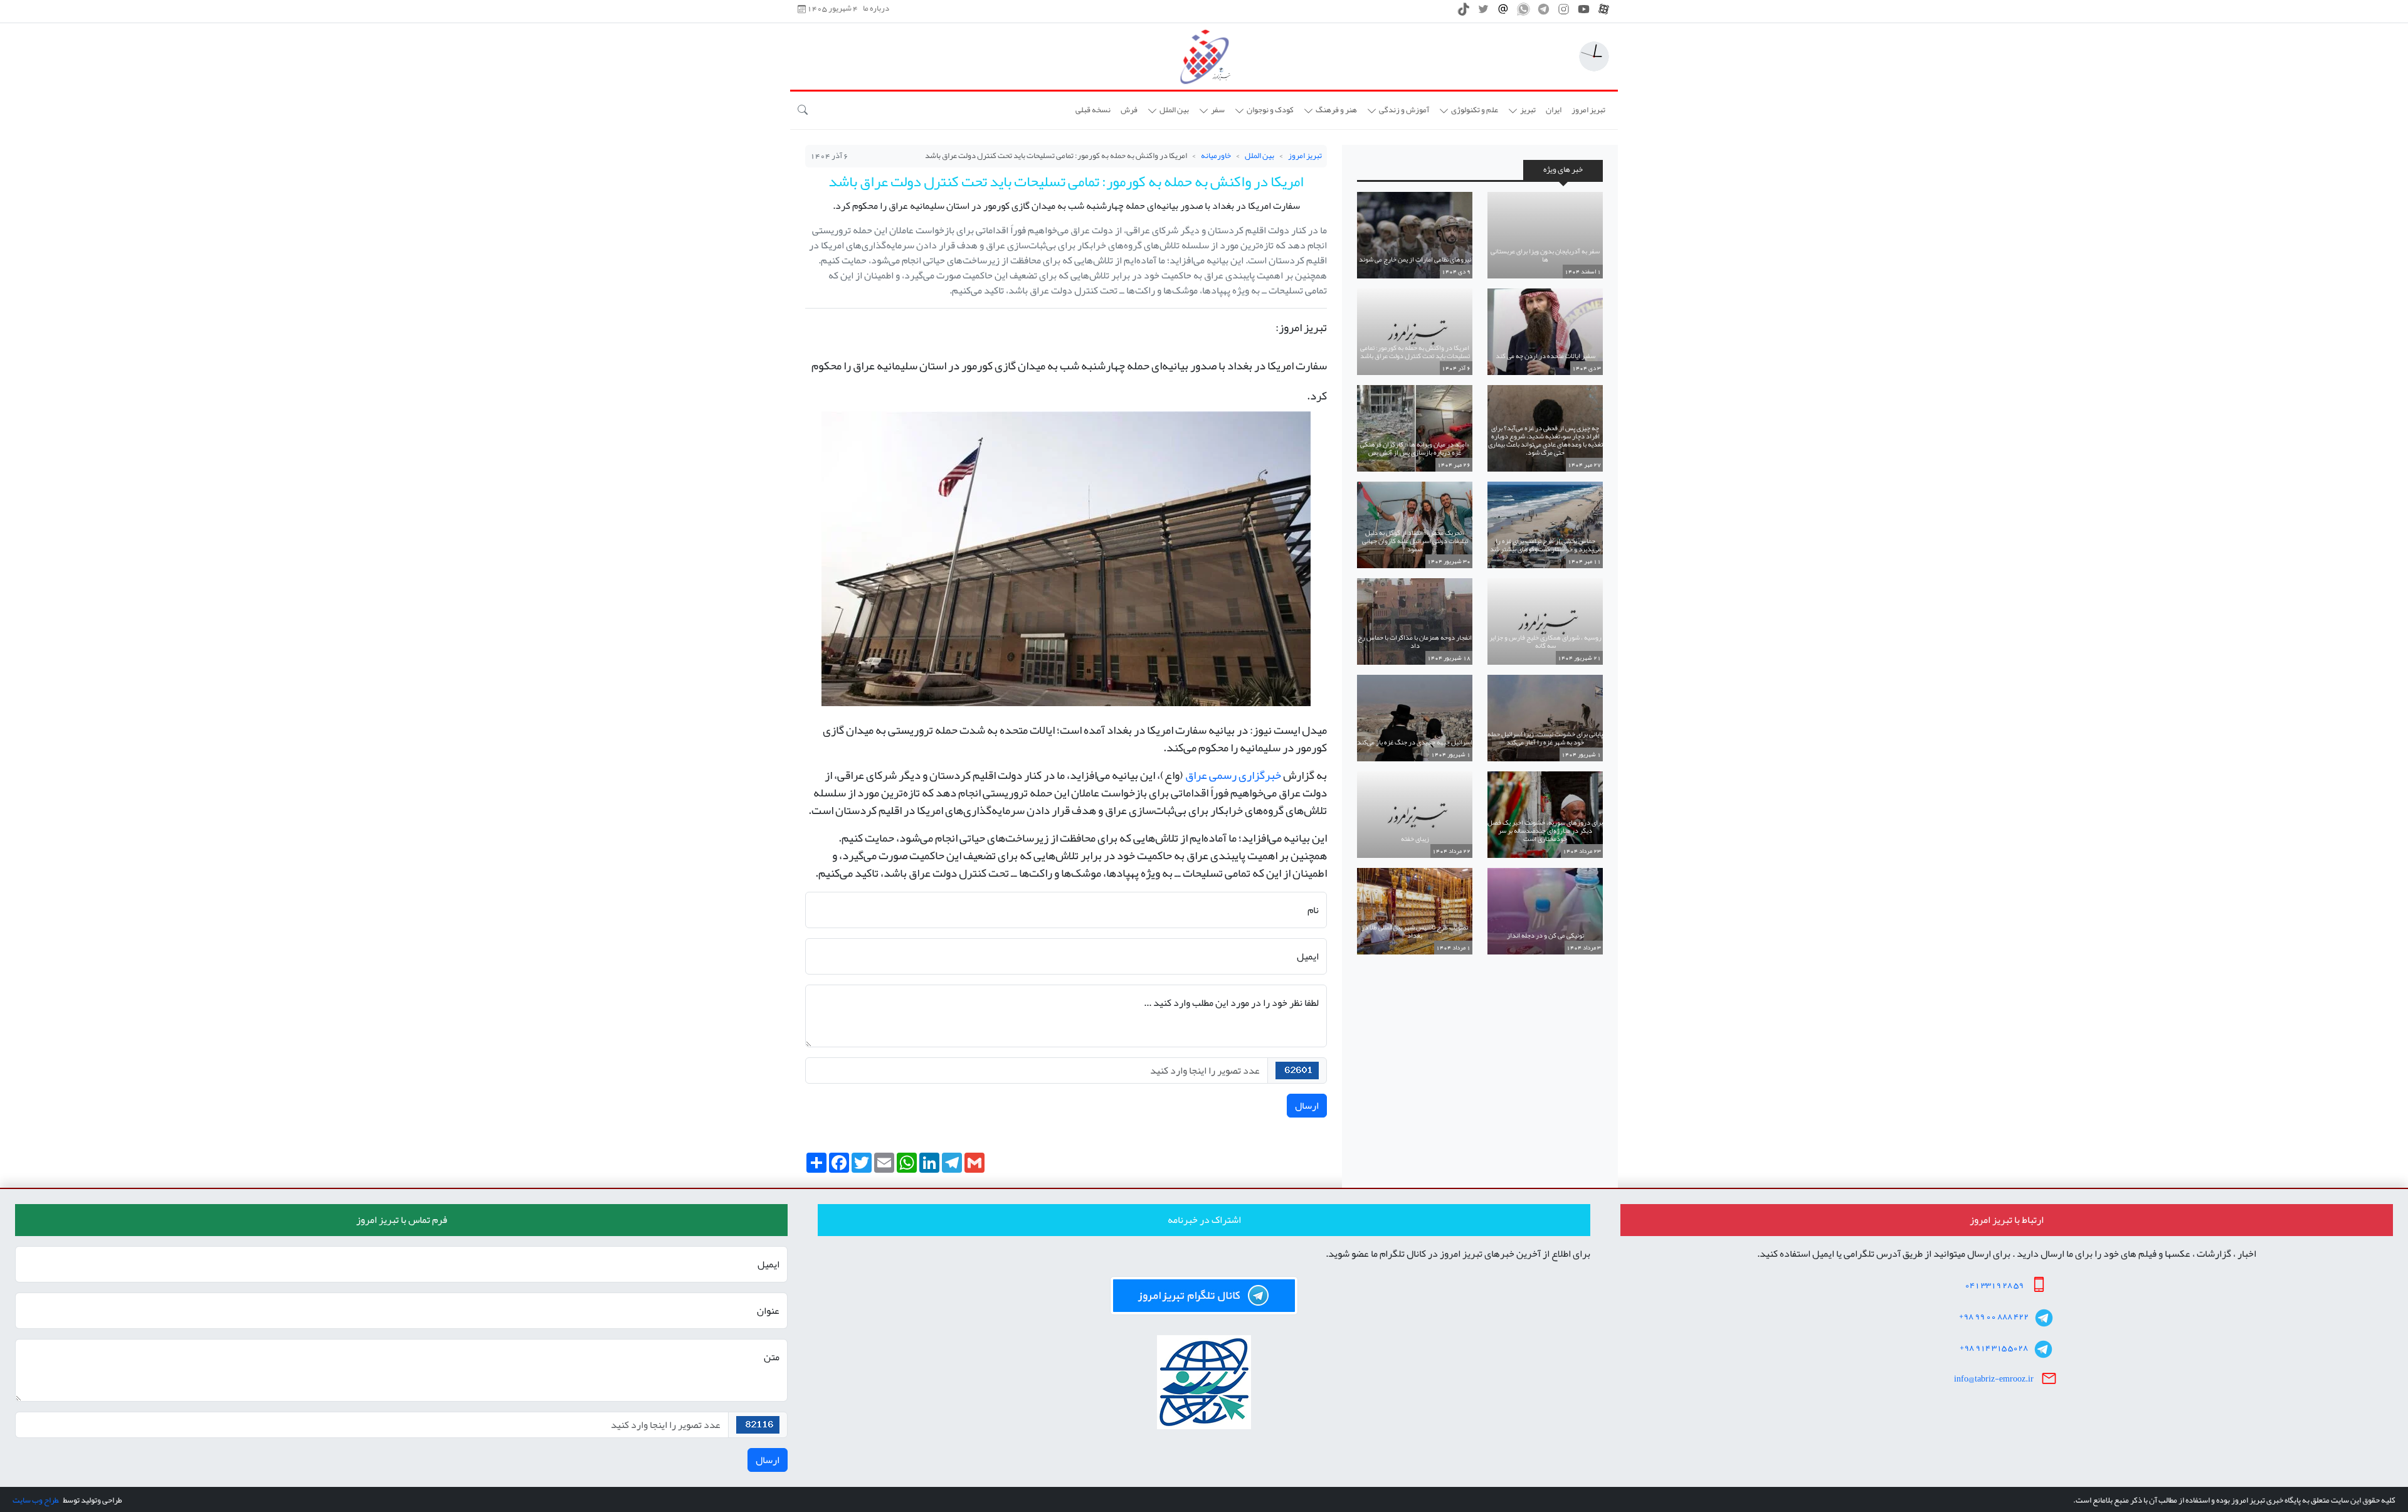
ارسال (1307, 1106)
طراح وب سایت (35, 1500)
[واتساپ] (1523, 13)
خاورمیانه (1216, 156)
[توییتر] (1483, 13)
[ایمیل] (1503, 13)
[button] (1522, 110)
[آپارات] (1604, 13)
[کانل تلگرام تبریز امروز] (1204, 1296)
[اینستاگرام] (1564, 13)
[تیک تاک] (1463, 13)
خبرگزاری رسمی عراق (1233, 775)
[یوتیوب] (1584, 13)
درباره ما (876, 9)
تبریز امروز (1305, 156)
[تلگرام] (1544, 13)
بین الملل (1259, 156)
